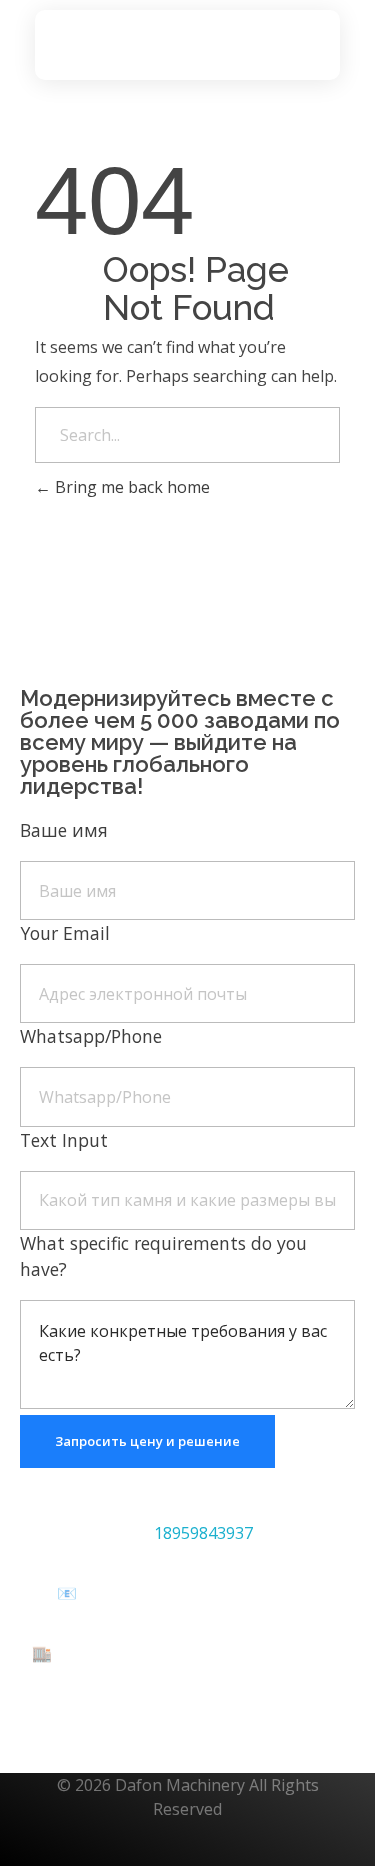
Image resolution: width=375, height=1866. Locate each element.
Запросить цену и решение (147, 1441)
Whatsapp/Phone (91, 1036)
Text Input (64, 1140)
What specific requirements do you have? (163, 1256)
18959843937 (203, 1533)
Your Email (65, 933)
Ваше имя (64, 830)
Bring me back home (130, 487)
